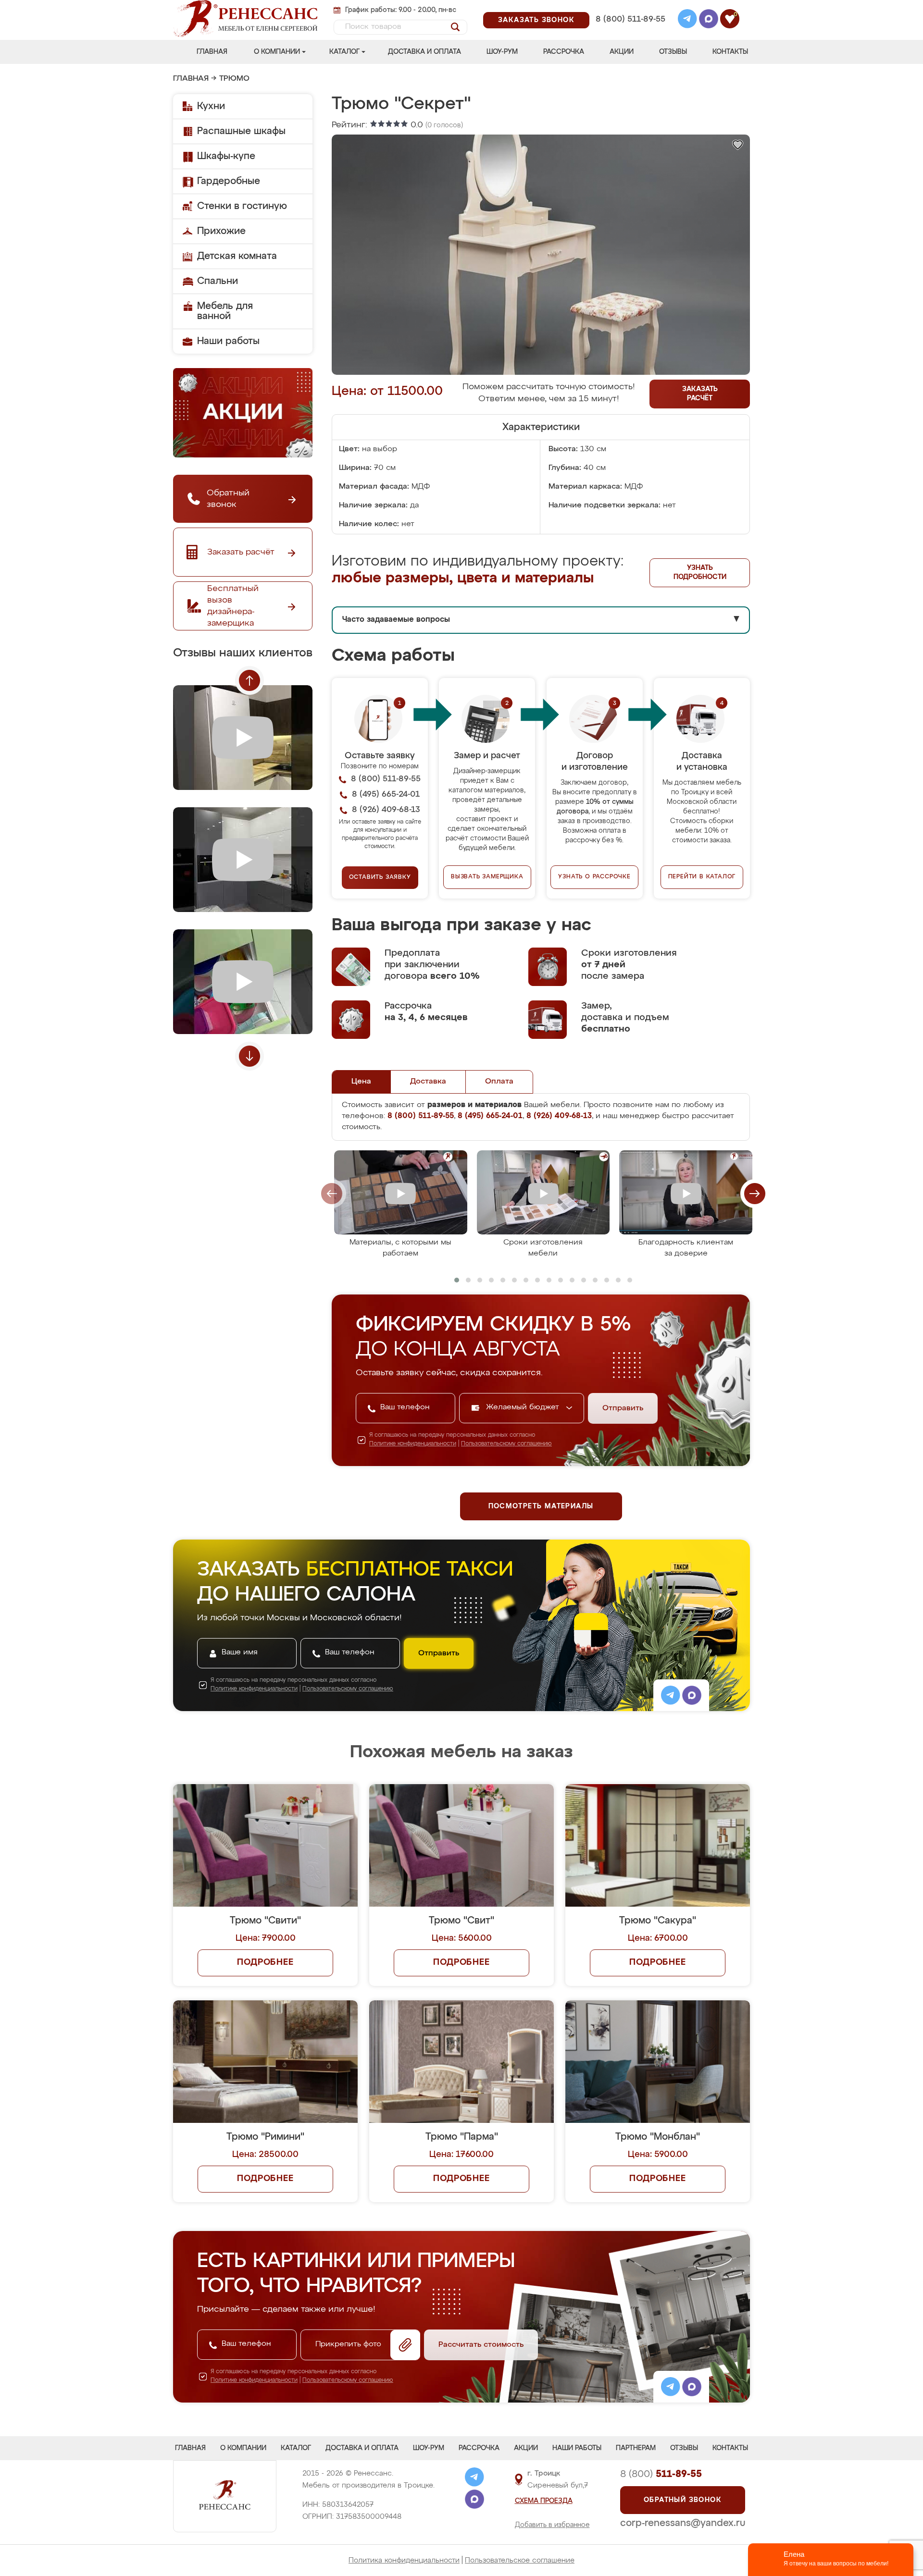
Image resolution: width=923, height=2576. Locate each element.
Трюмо (234, 79)
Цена (361, 1082)
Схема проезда (544, 2501)
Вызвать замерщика (487, 877)
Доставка (428, 1082)
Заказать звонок (536, 20)
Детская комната (237, 256)
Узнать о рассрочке (594, 877)
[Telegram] (687, 20)
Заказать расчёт (700, 394)
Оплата (499, 1082)
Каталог (344, 52)
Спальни (218, 281)
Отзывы (673, 52)
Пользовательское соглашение (520, 2560)
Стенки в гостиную (242, 206)
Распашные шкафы (241, 131)
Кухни (211, 106)
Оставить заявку (380, 877)
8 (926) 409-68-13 (630, 32)
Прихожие (221, 231)
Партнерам (636, 2448)
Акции (622, 52)
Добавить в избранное (552, 2525)
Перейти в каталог (702, 877)
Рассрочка (564, 52)
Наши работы (228, 341)
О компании (277, 52)
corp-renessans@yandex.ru (683, 2523)
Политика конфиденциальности (404, 2560)
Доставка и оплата (424, 52)
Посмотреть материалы (541, 1506)
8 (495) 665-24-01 (630, 7)
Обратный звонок (683, 2500)
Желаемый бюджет (524, 1407)
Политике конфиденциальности (413, 1444)
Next (249, 1056)
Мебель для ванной (225, 311)
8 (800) (661, 2474)
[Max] (709, 20)
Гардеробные (229, 181)
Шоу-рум (502, 52)
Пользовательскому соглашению (506, 1444)
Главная (212, 52)
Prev (249, 680)
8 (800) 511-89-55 (630, 19)
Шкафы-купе (226, 156)
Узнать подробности (700, 573)
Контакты (730, 52)
